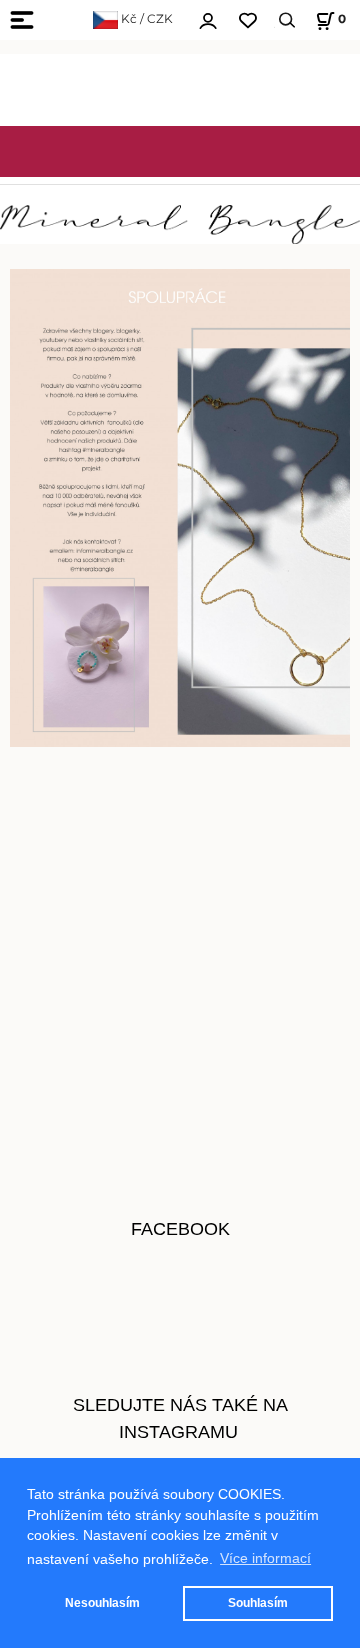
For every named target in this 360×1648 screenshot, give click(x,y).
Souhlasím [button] (258, 1603)
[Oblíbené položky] (248, 20)
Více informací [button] (265, 1558)
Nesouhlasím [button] (102, 1603)
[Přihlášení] (208, 18)
